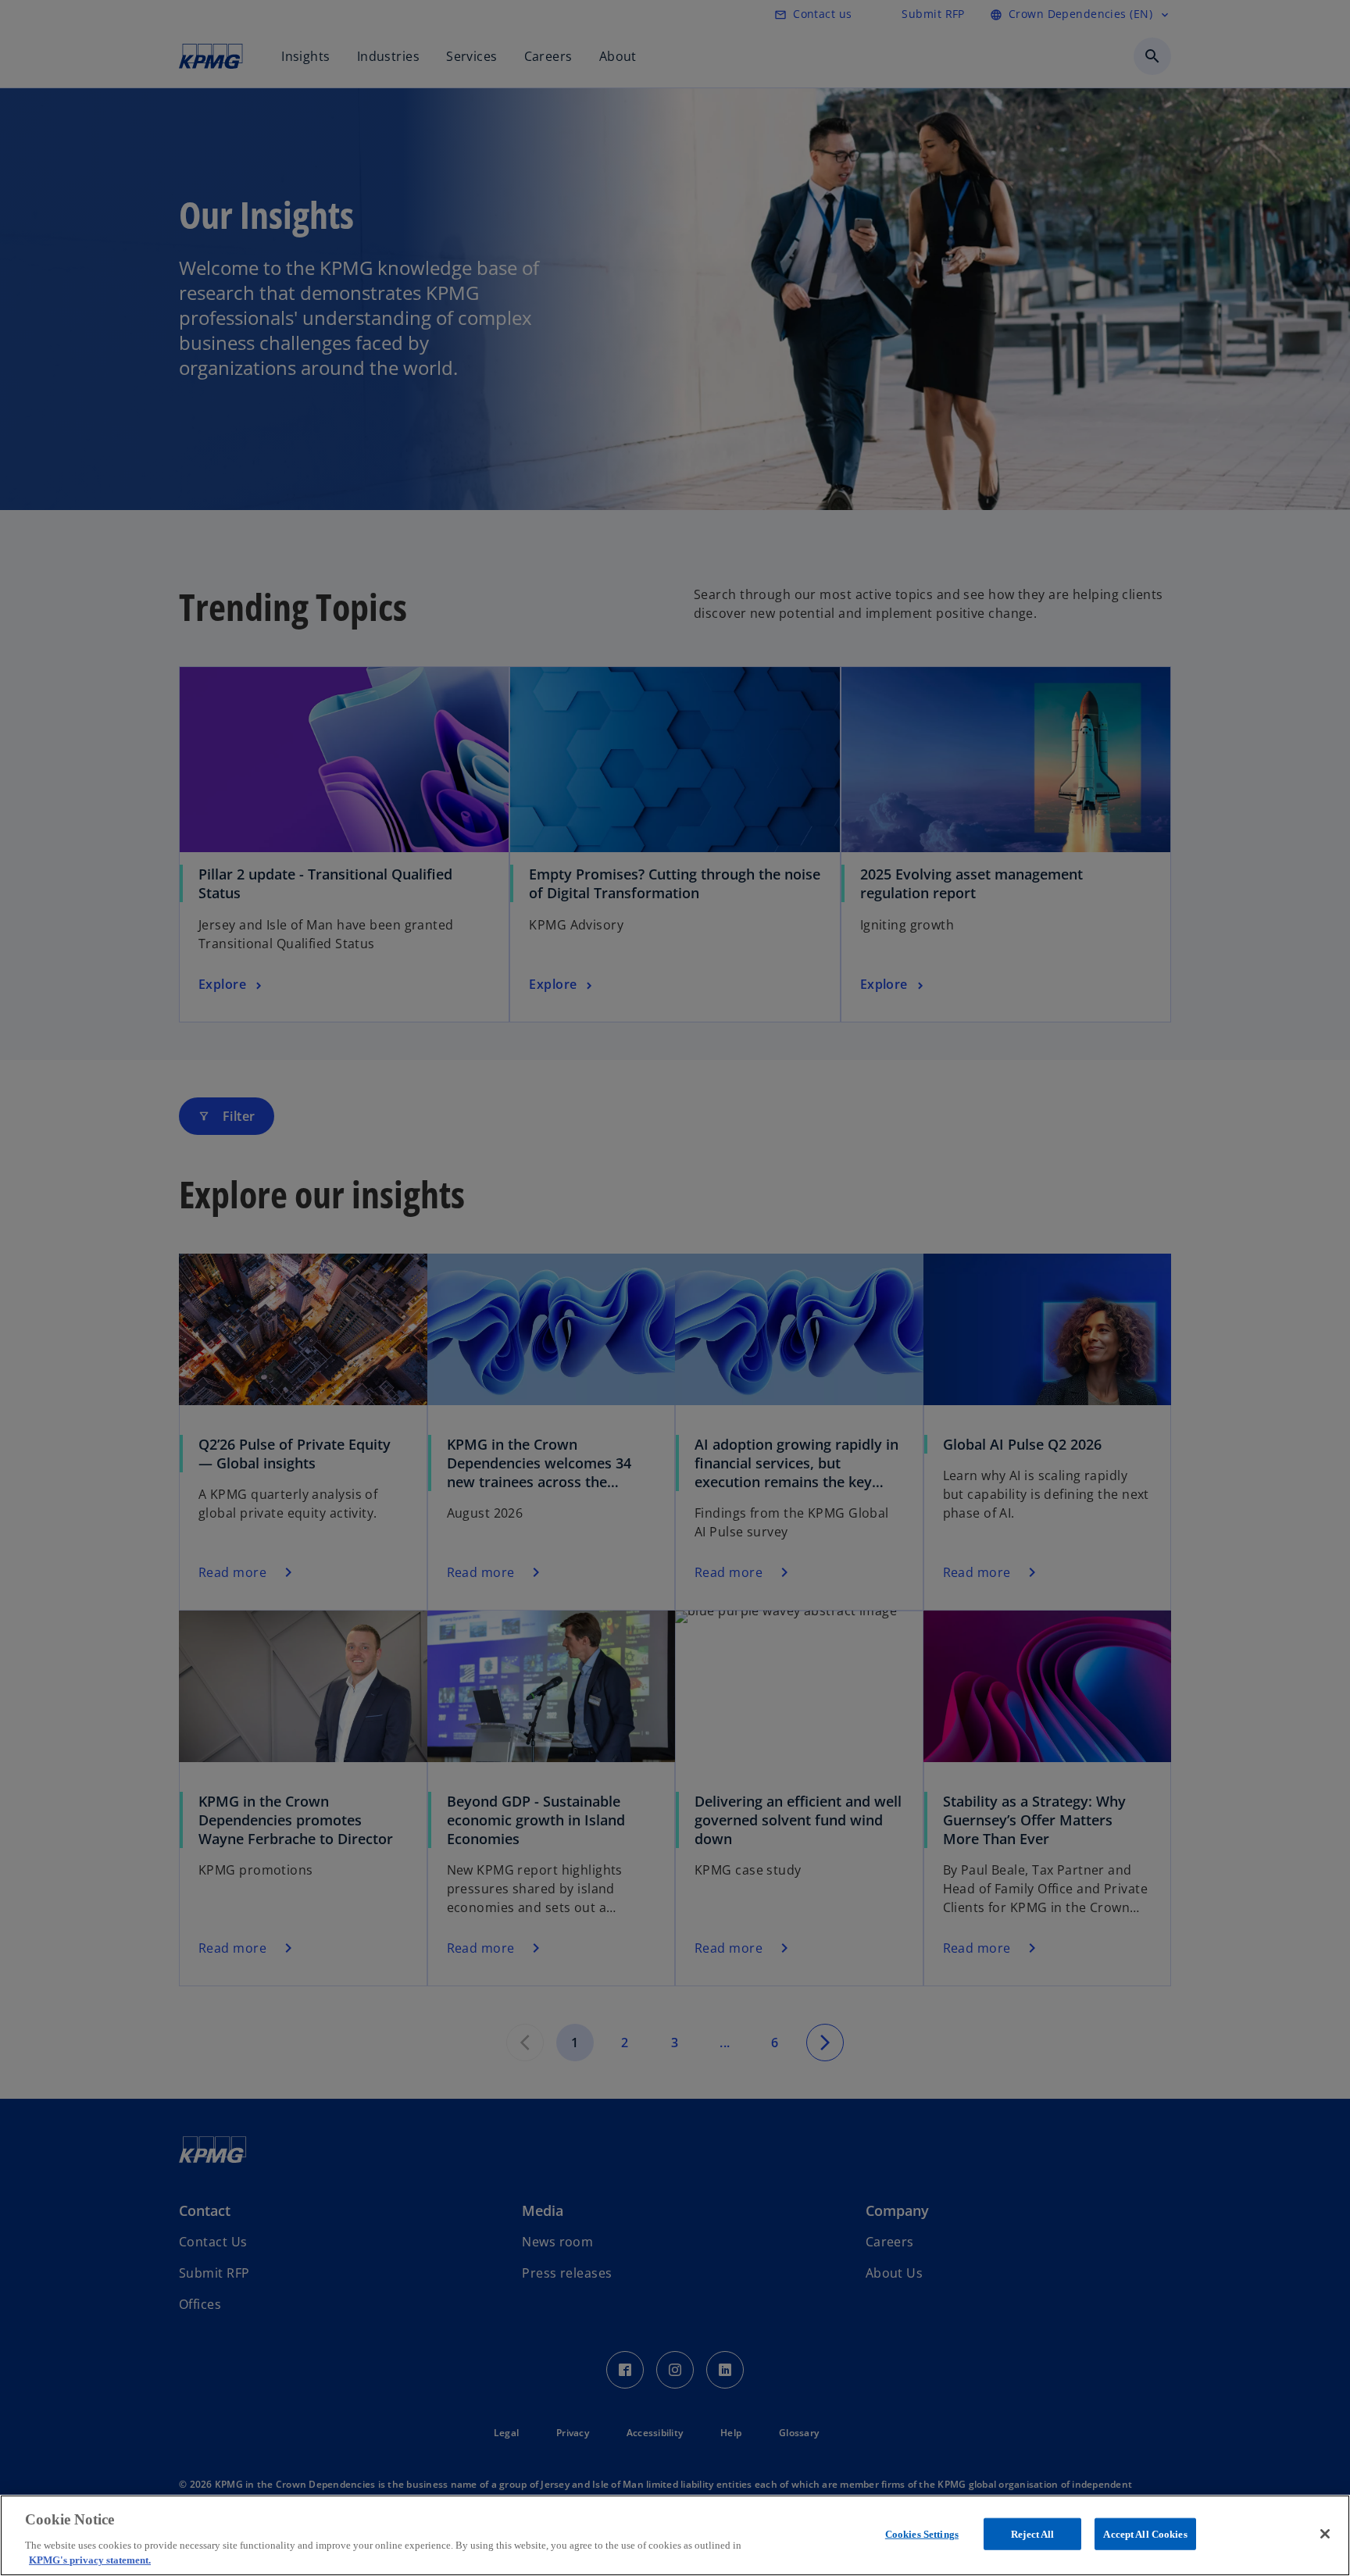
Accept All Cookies (1145, 2534)
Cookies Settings (922, 2534)
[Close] (1325, 2534)
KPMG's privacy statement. (90, 2560)
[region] (675, 2535)
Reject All (1032, 2534)
